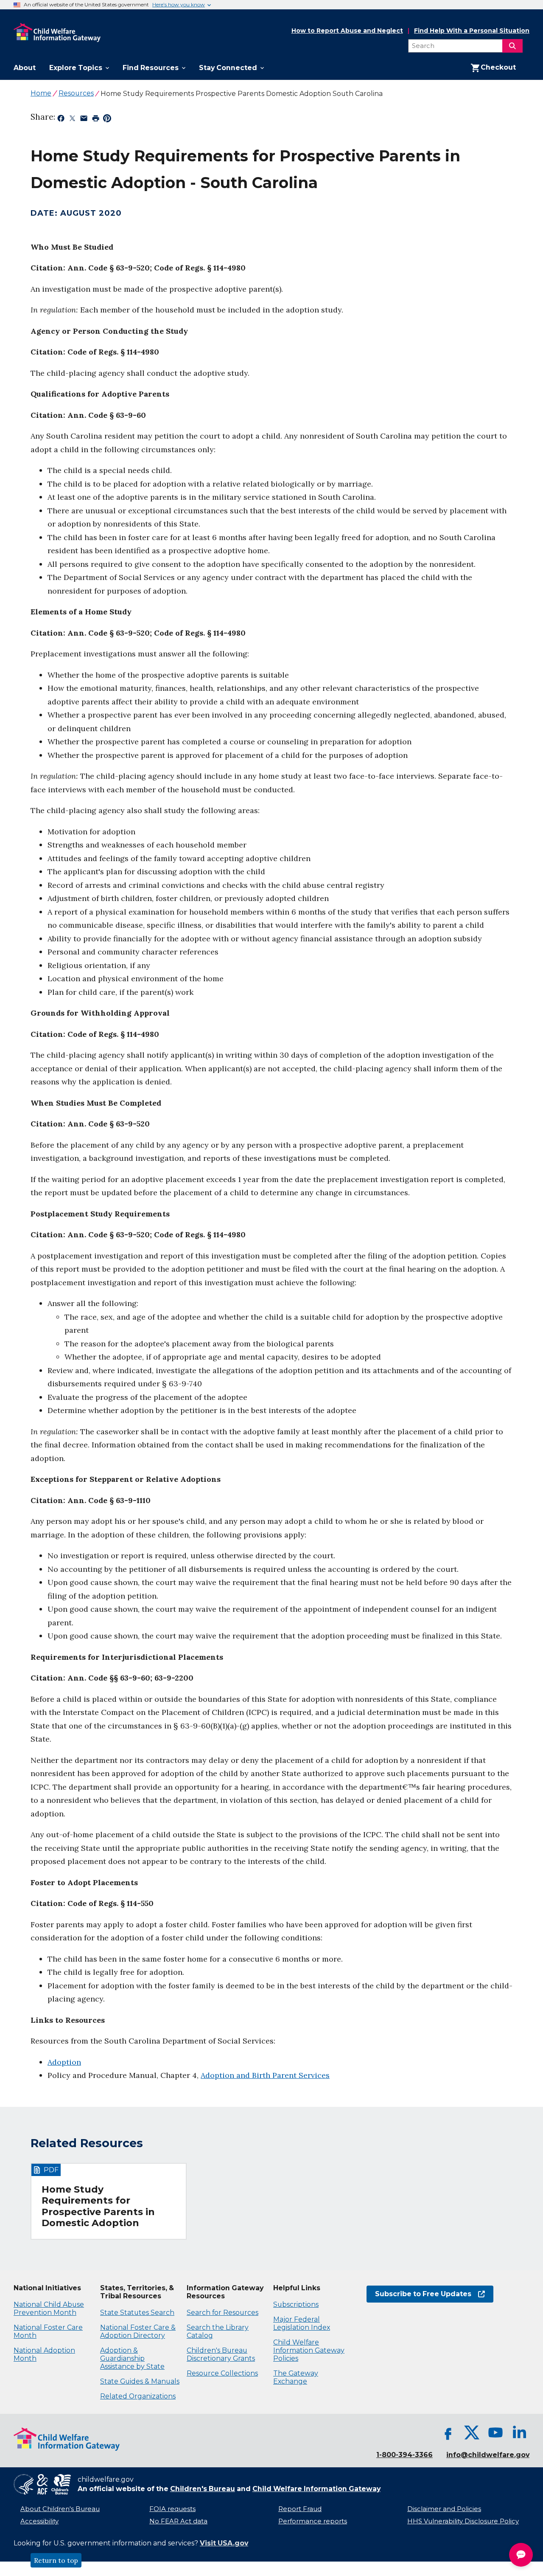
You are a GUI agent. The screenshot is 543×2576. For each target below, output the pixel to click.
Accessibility (39, 2521)
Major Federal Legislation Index (302, 2323)
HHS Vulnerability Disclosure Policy (463, 2521)
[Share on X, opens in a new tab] (72, 120)
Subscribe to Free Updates (419, 2294)
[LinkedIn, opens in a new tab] (519, 2432)
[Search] (512, 46)
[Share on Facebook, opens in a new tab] (61, 120)
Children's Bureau (203, 2489)
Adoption (64, 2062)
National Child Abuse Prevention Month (49, 2309)
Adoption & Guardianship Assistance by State (132, 2358)
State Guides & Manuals (140, 2381)
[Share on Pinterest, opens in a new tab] (107, 120)
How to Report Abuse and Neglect (347, 31)
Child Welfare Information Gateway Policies (309, 2350)
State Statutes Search (137, 2313)
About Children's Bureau (60, 2509)
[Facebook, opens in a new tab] (448, 2432)
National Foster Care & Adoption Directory (138, 2331)
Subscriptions (296, 2304)
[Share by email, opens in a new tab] (84, 120)
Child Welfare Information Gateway (316, 2489)
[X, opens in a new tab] (472, 2432)
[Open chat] (521, 2555)
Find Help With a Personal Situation (472, 31)
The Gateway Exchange (296, 2377)
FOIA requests (172, 2509)
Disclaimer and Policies (444, 2509)
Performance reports (313, 2521)
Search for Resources (223, 2313)
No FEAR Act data (178, 2521)
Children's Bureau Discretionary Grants (221, 2354)
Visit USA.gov (224, 2543)
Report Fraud (300, 2509)
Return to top (56, 2560)
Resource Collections (222, 2373)
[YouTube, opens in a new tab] (495, 2432)
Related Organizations (138, 2396)
